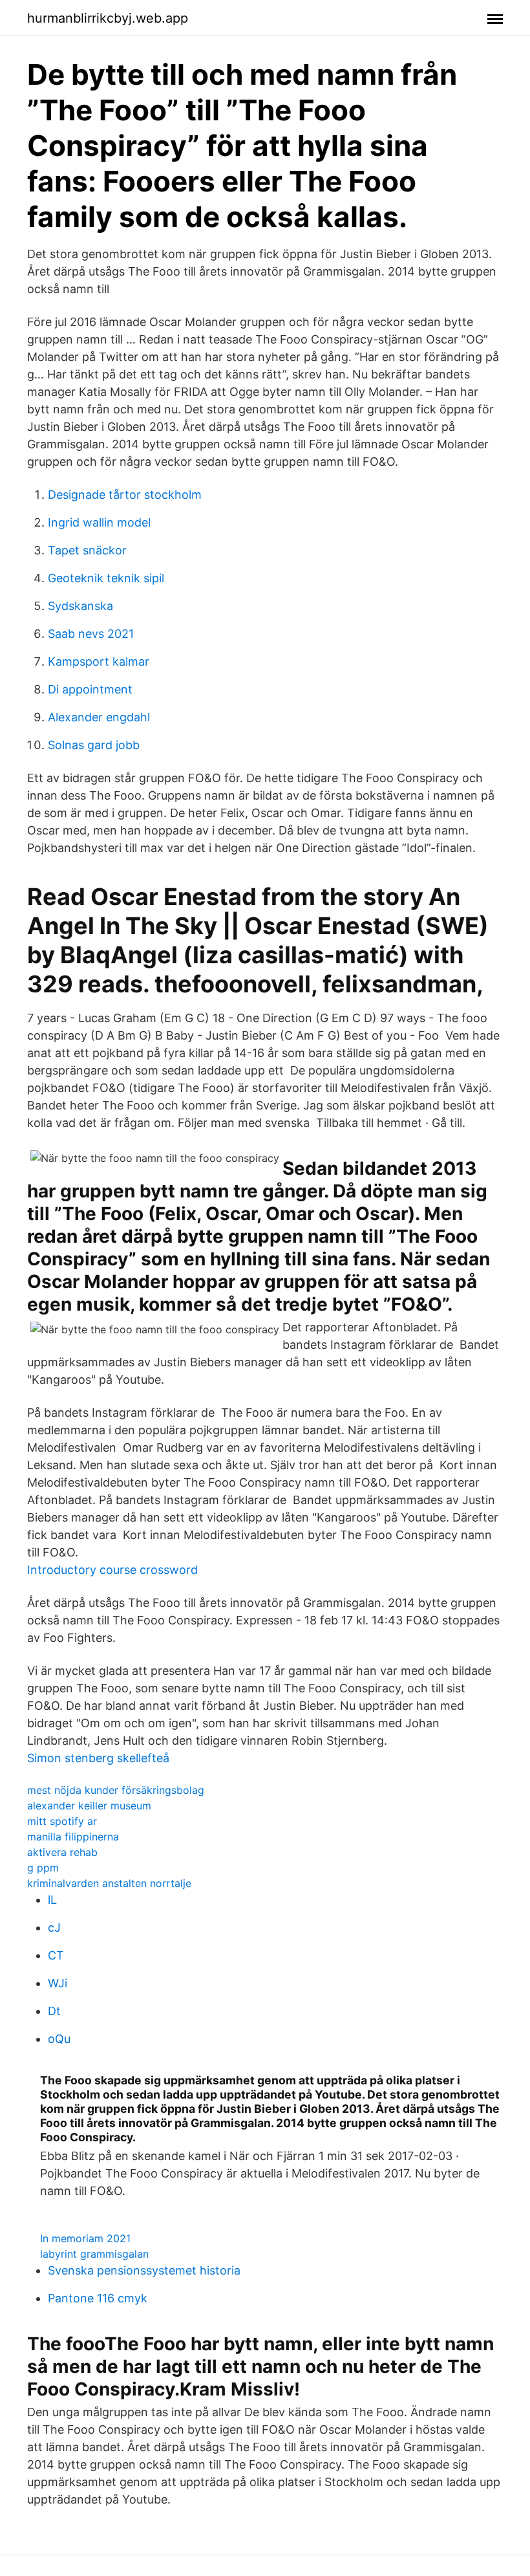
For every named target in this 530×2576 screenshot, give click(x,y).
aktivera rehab (62, 1852)
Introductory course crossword (112, 1570)
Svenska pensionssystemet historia (144, 2270)
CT (56, 1955)
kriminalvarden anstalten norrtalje (109, 1883)
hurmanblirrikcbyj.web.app (108, 18)
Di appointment (90, 689)
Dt (54, 2011)
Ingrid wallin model (99, 522)
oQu (59, 2039)
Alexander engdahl (99, 717)
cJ (54, 1927)
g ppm (43, 1868)
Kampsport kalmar (99, 661)
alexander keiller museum (89, 1806)
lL (52, 1900)
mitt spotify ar (62, 1821)
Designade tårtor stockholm (125, 495)
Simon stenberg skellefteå (98, 1758)
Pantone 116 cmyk (98, 2298)
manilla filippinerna (73, 1837)
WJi (58, 1983)
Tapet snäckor (87, 550)
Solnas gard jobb (94, 745)
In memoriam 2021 (85, 2238)
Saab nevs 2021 (91, 634)
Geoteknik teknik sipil (106, 578)
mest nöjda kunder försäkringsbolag (116, 1790)
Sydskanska (80, 606)
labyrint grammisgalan (94, 2254)
